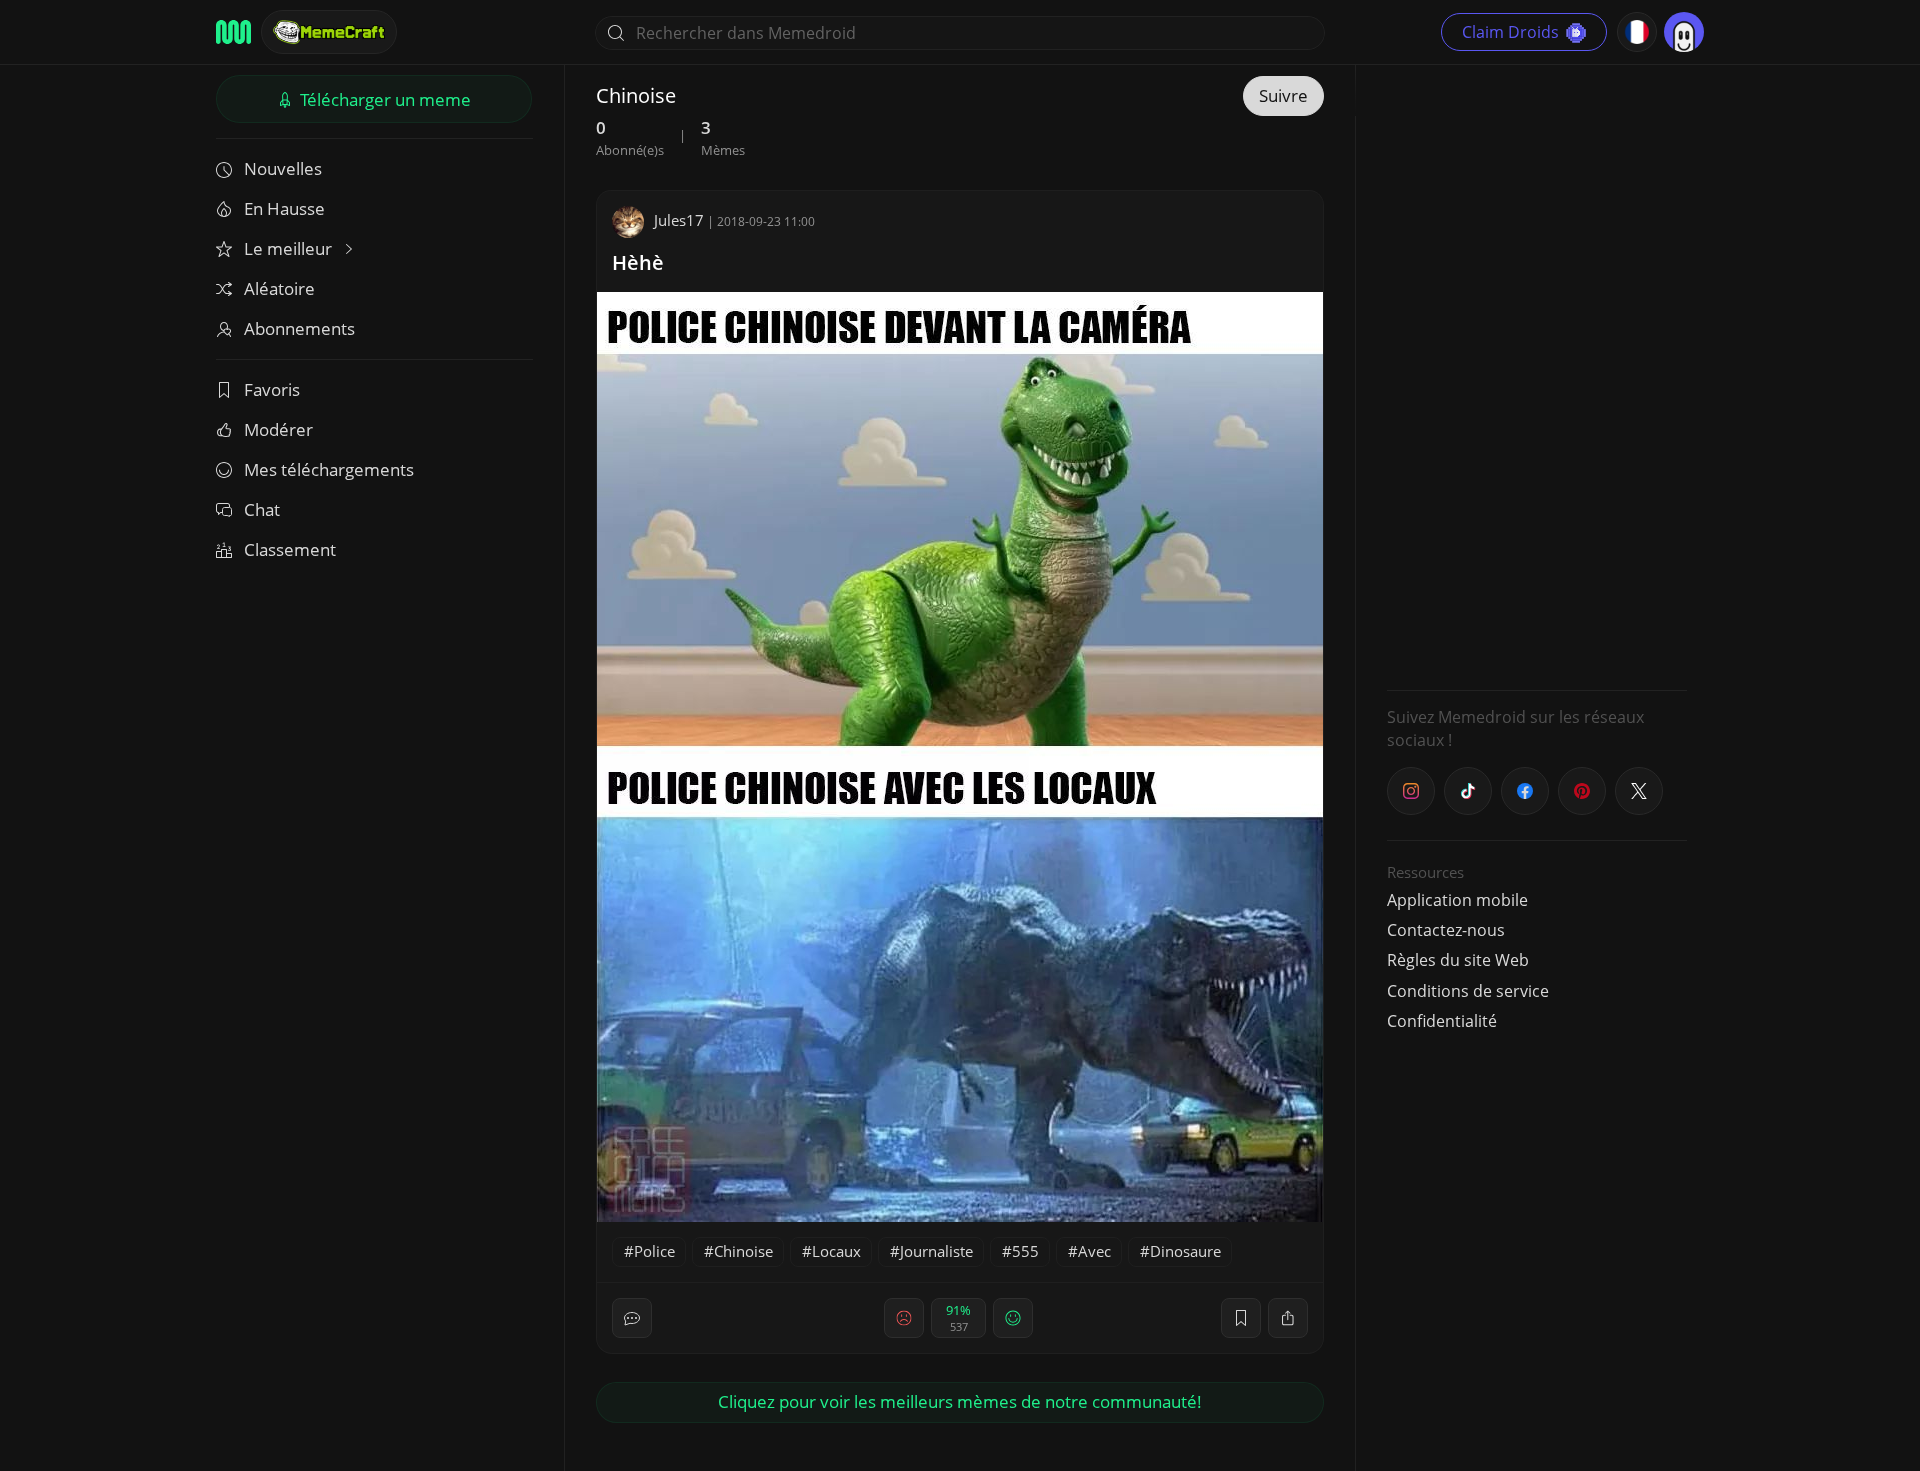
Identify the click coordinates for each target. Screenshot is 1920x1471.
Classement (290, 549)
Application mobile (1457, 900)
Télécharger (383, 99)
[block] (1288, 1318)
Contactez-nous (1446, 930)
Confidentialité (1442, 1021)
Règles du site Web (1458, 960)
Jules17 (679, 220)
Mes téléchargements (329, 469)
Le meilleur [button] (290, 248)
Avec (1094, 1251)
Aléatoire (279, 288)
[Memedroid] (233, 32)
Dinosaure (1185, 1251)
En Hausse (284, 208)
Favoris (272, 389)
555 (1025, 1251)
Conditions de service (1468, 991)
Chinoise (743, 1251)
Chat (262, 509)
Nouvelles (283, 168)
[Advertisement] (1537, 375)
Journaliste (936, 1251)
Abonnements (299, 328)
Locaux (836, 1251)
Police (654, 1251)
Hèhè (638, 262)
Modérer (278, 429)
